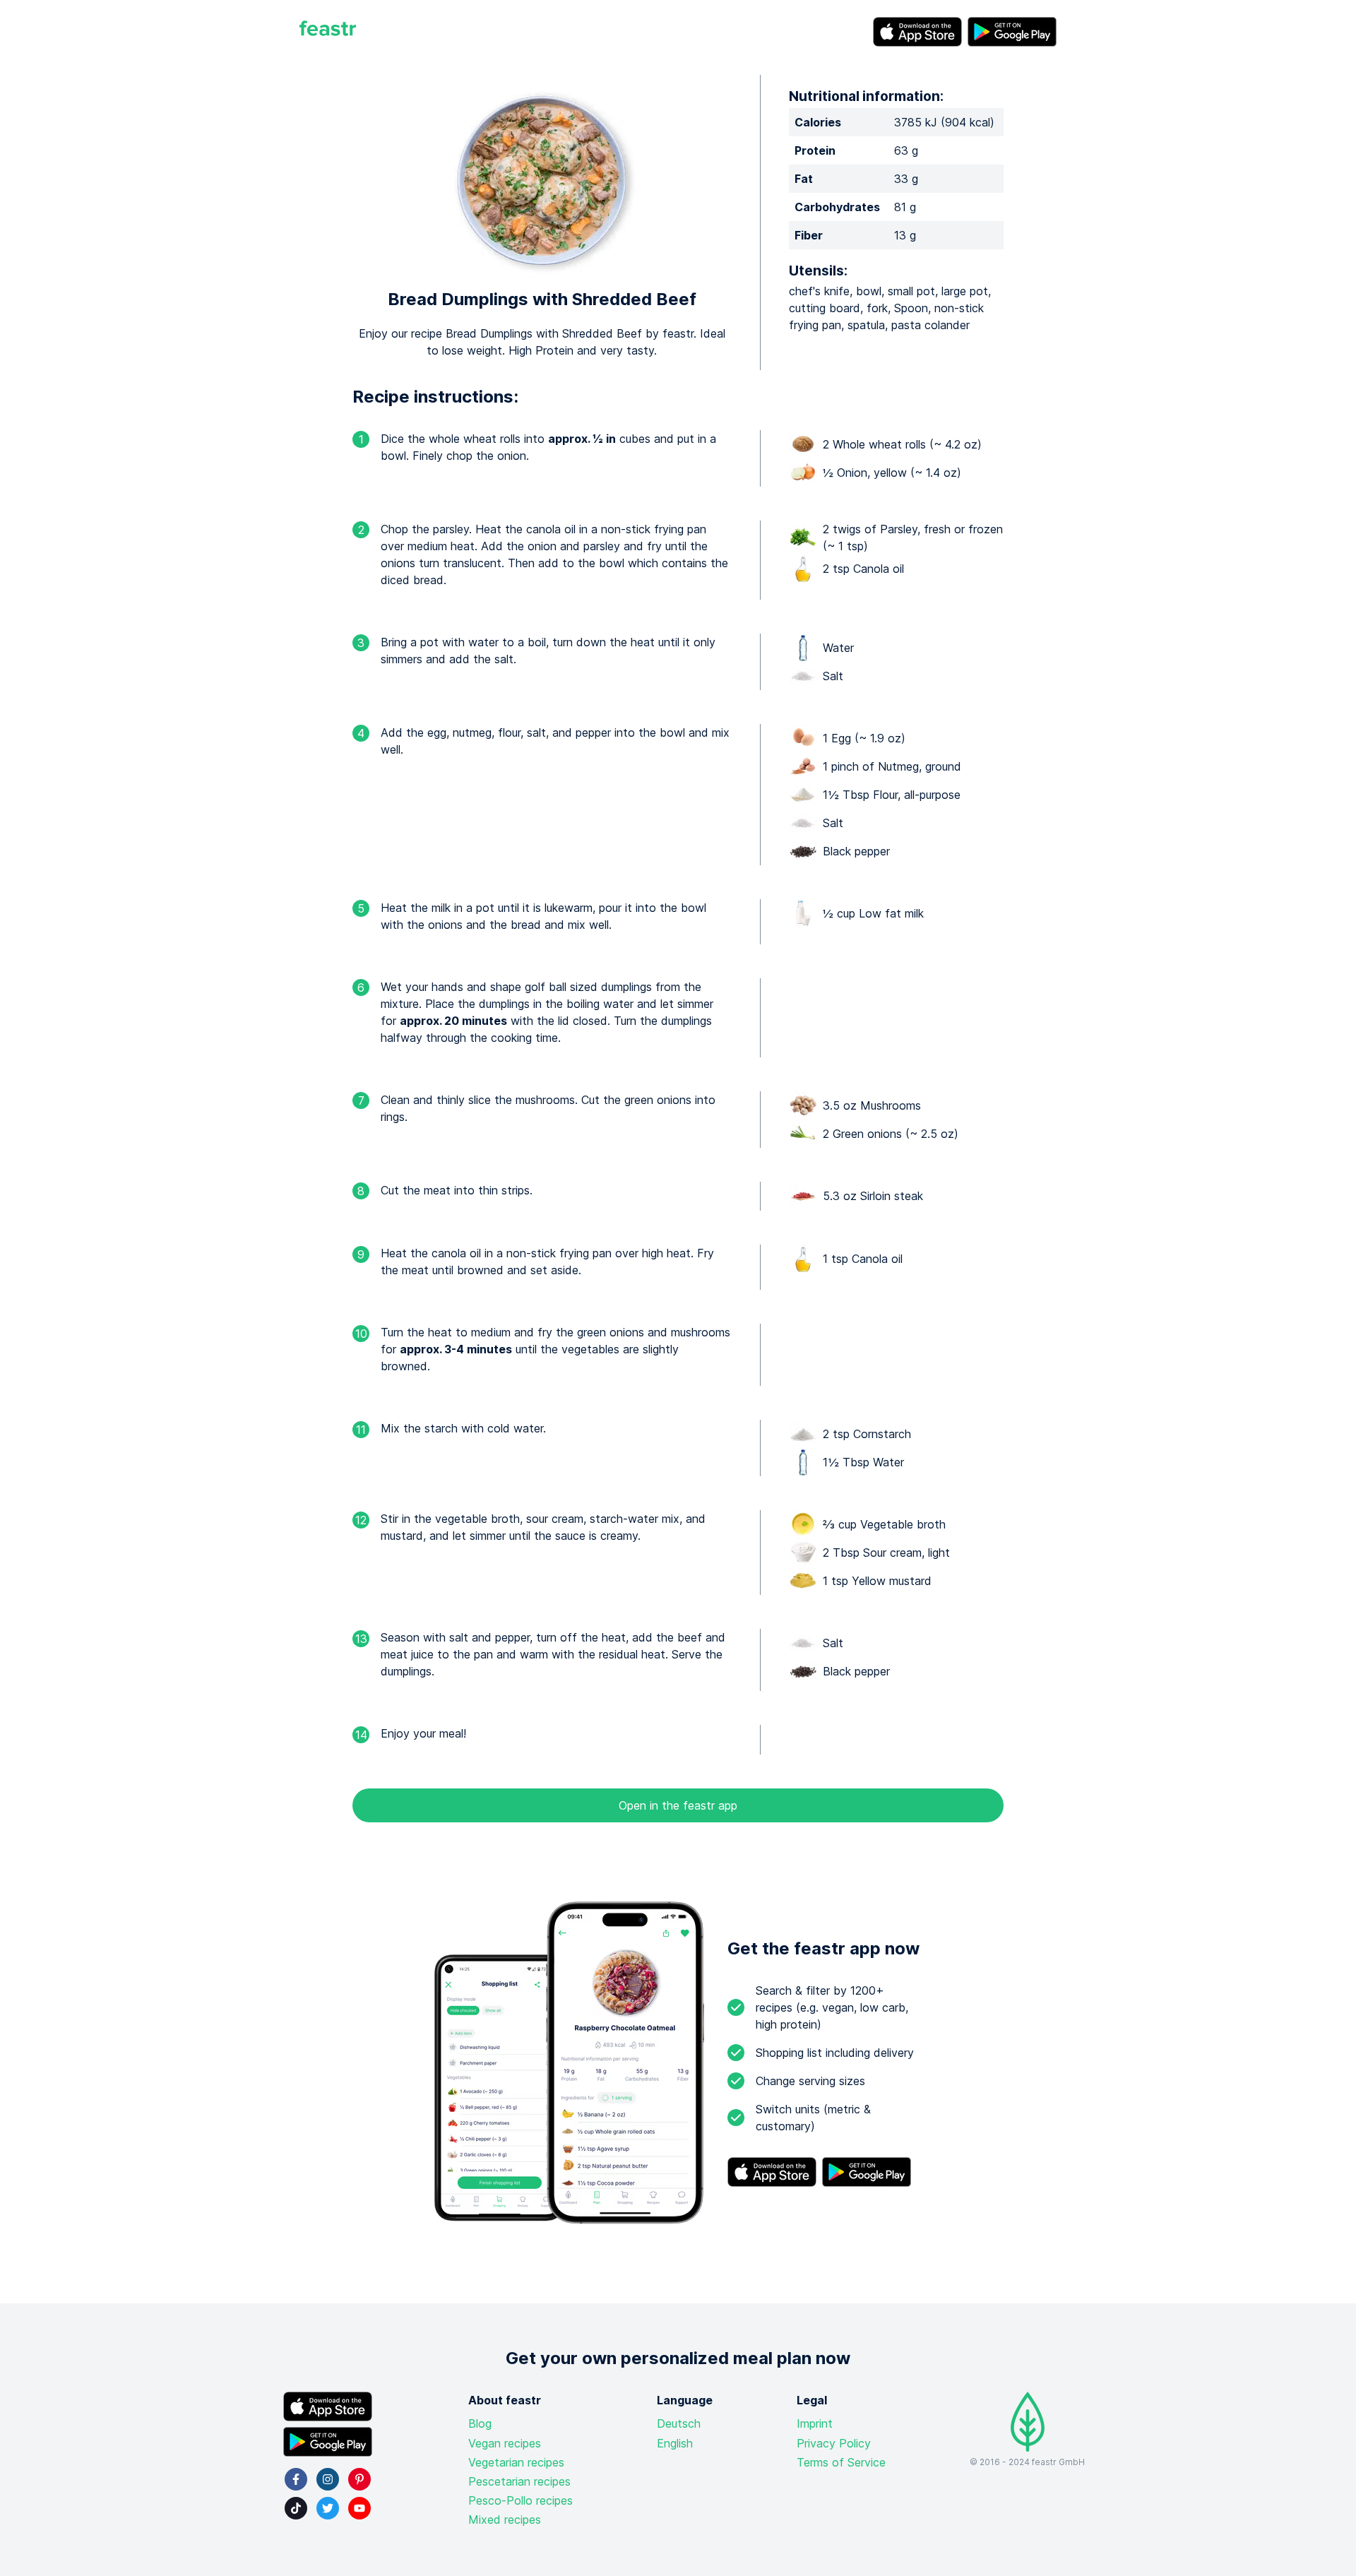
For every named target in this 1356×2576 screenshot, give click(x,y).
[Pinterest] (359, 2479)
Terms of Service (841, 2462)
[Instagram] (328, 2479)
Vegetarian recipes (516, 2462)
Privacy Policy (834, 2443)
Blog (480, 2423)
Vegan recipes (505, 2443)
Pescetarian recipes (519, 2481)
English (675, 2443)
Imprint (815, 2423)
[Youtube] (359, 2508)
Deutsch (679, 2423)
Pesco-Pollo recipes (521, 2500)
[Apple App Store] (917, 32)
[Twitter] (328, 2508)
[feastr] (328, 32)
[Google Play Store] (1012, 32)
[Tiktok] (296, 2508)
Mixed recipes (505, 2519)
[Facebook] (296, 2479)
